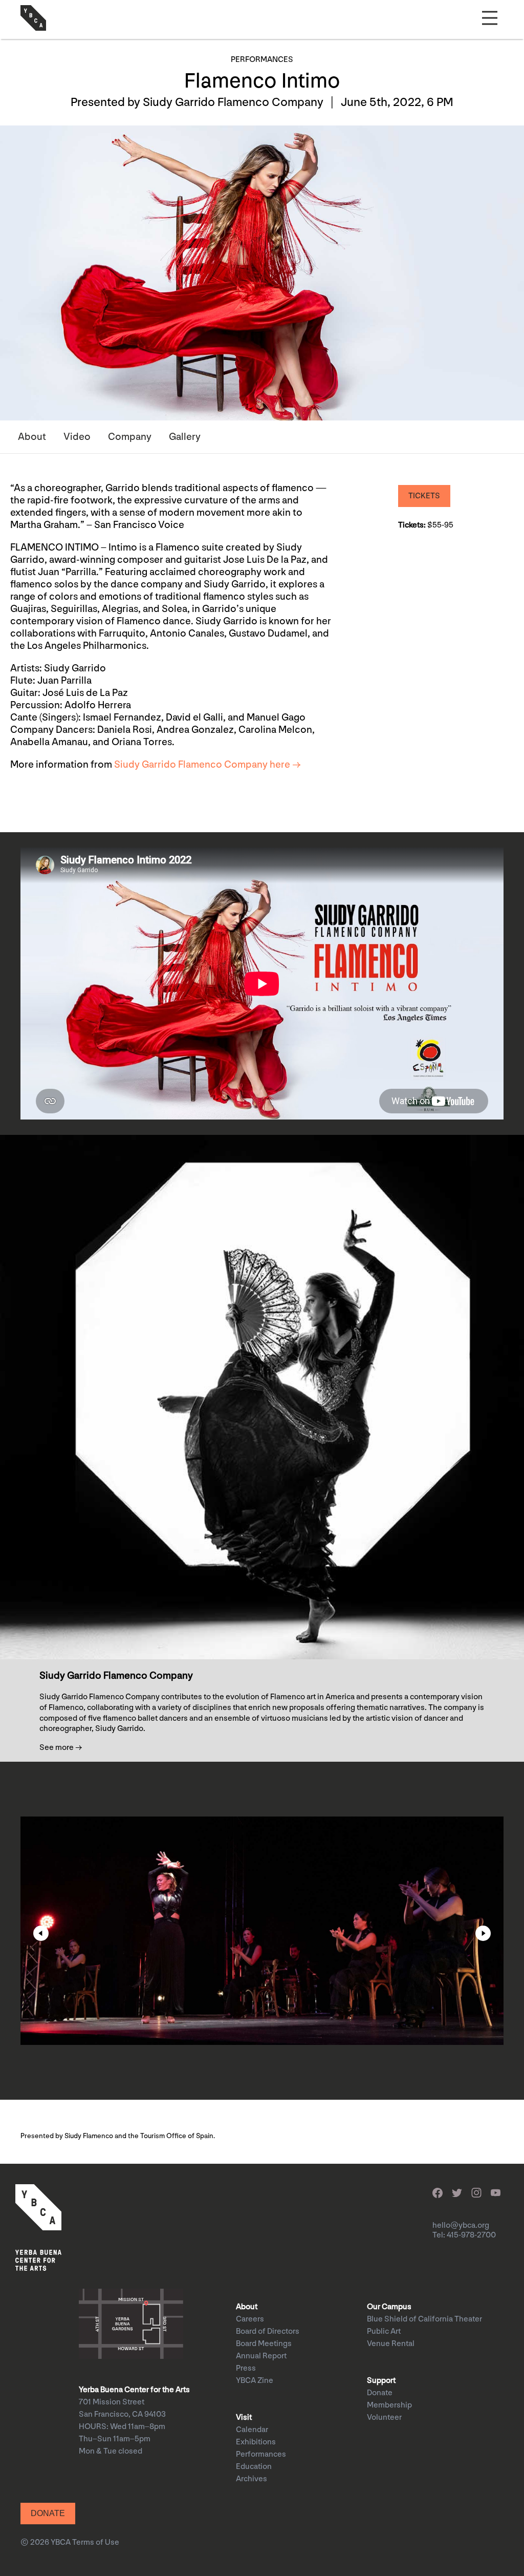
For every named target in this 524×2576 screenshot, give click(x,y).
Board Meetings (264, 2344)
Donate (380, 2393)
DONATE (48, 2513)
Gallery (185, 437)
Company (130, 437)
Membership (389, 2405)
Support (381, 2381)
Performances (261, 2454)
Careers (250, 2319)
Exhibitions (256, 2442)
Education (254, 2467)
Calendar (252, 2430)
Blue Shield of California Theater (424, 2319)
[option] (262, 1931)
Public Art (384, 2331)
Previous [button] (41, 1933)
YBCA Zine (255, 2381)
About (32, 437)
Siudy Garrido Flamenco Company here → (208, 765)
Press (246, 2368)
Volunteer (384, 2417)
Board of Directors (268, 2331)
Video (77, 437)
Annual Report (261, 2356)
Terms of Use (96, 2542)
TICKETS (424, 496)
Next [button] (483, 1933)
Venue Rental (391, 2344)
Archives (252, 2479)
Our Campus (389, 2307)
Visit (244, 2417)
